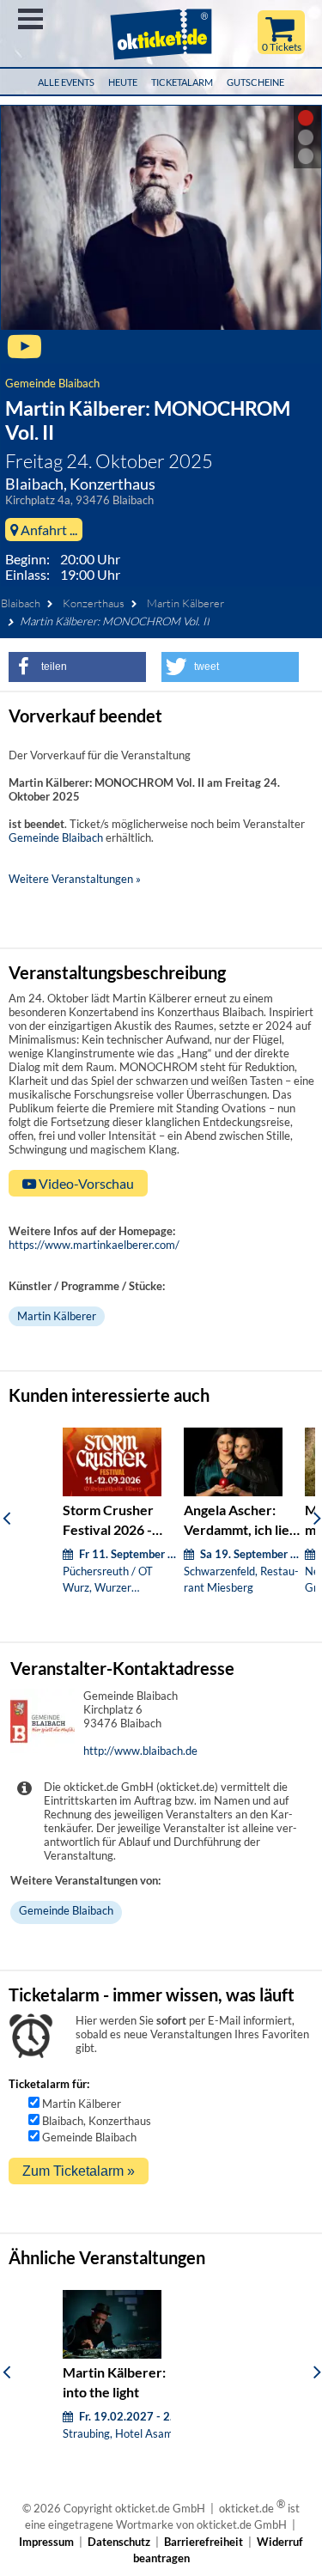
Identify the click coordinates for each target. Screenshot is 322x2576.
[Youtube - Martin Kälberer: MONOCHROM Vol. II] (24, 354)
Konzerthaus (94, 603)
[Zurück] (6, 1518)
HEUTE (123, 82)
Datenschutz (119, 2542)
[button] (77, 667)
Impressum (46, 2542)
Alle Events (66, 82)
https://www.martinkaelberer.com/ (94, 1245)
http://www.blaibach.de (140, 1751)
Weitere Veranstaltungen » (75, 879)
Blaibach (21, 603)
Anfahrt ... (48, 530)
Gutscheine (255, 82)
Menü (30, 19)
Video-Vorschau (85, 1183)
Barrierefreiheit (204, 2542)
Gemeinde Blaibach (52, 383)
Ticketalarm (182, 82)
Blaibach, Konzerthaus (97, 2121)
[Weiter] (317, 1518)
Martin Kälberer (185, 603)
